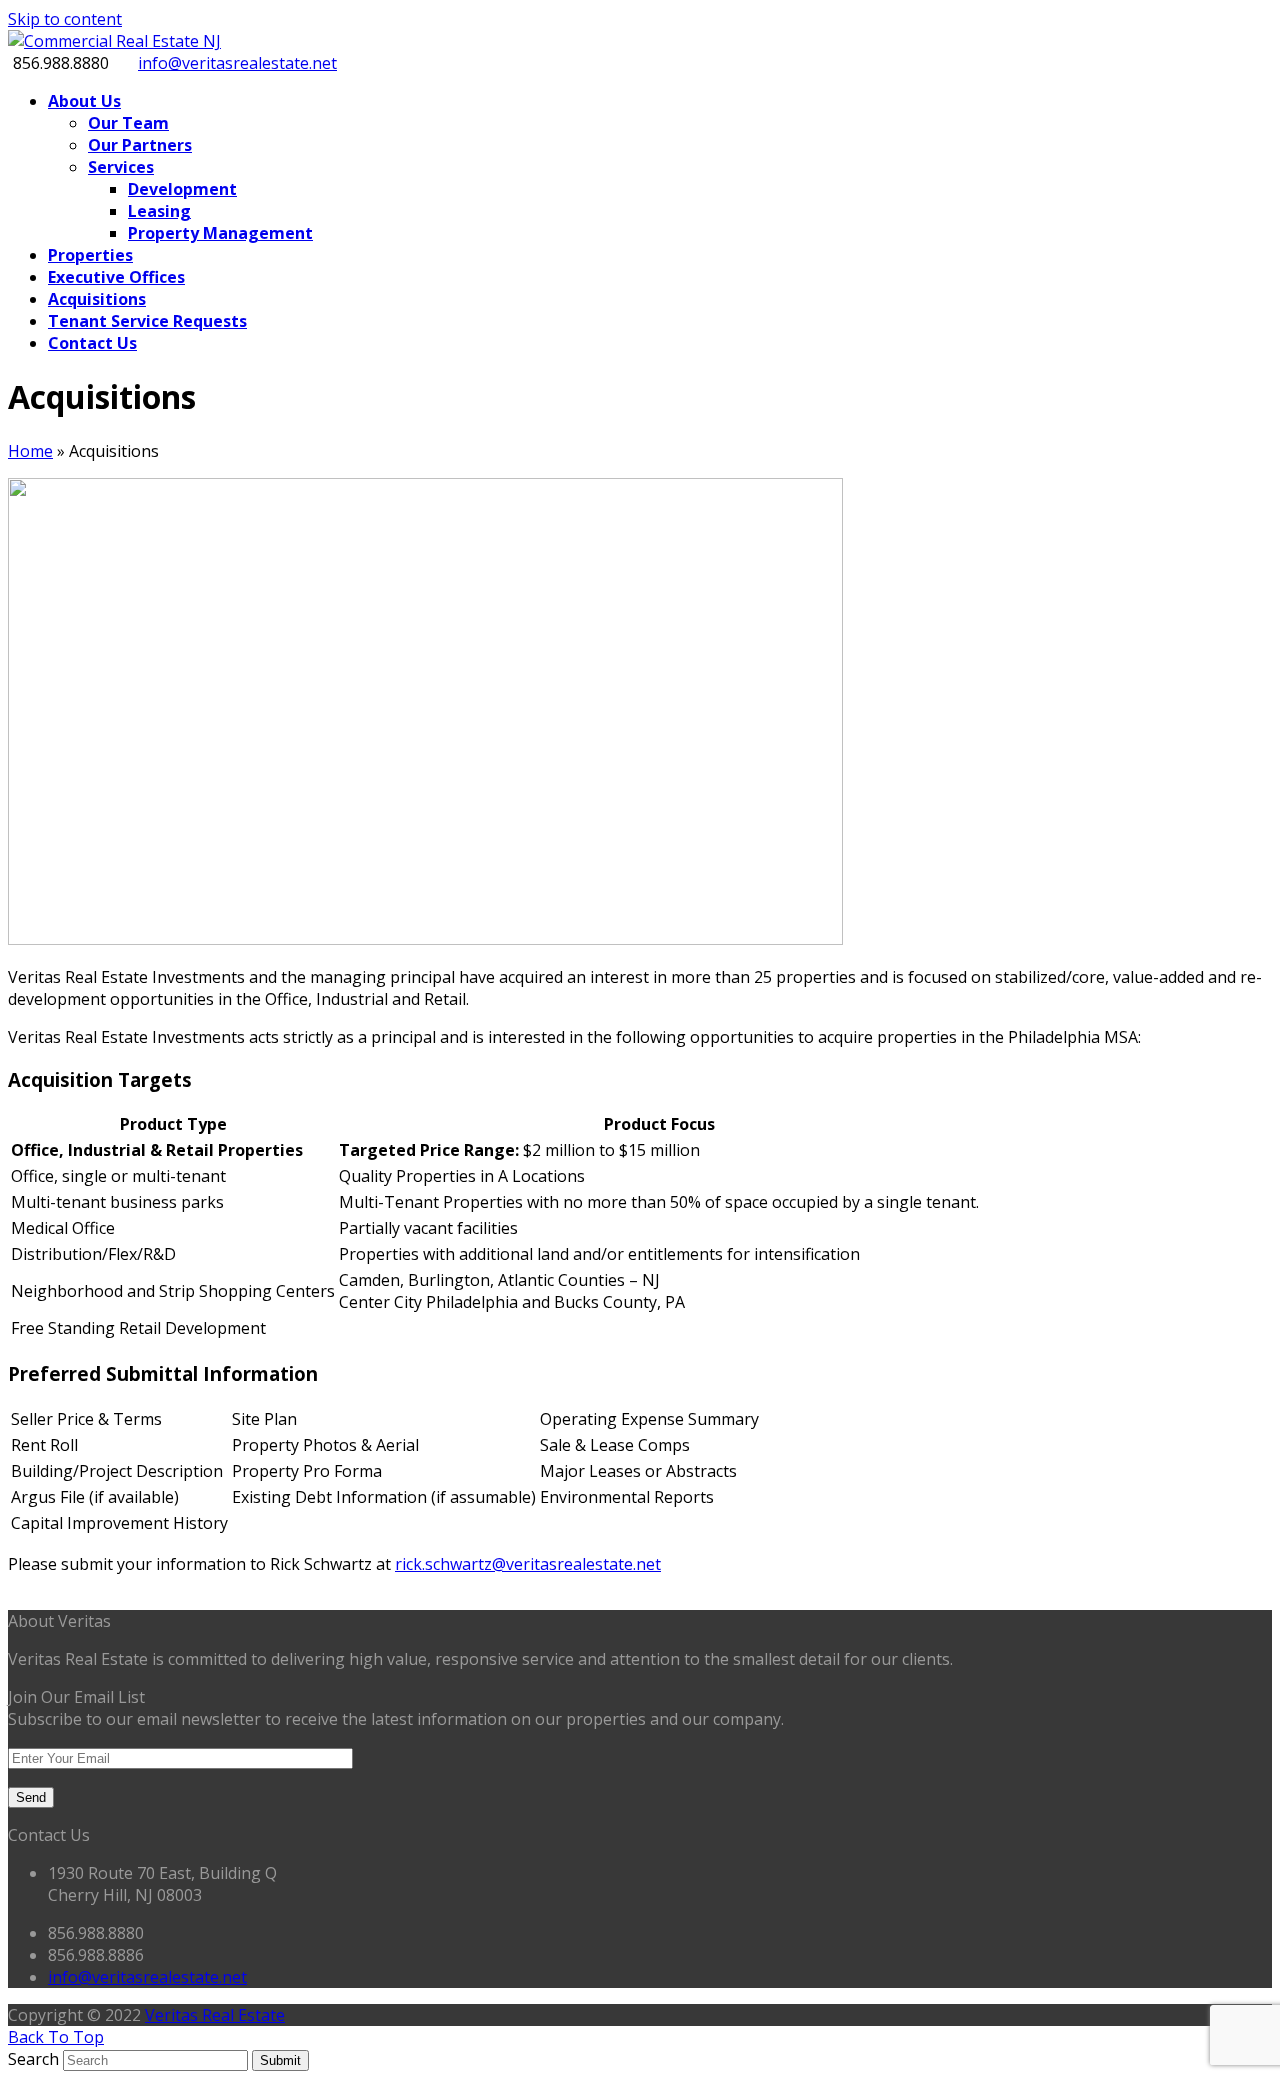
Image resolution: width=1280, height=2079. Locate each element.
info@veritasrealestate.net (237, 63)
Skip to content (65, 19)
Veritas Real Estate (215, 2015)
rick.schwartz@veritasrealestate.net (528, 1564)
